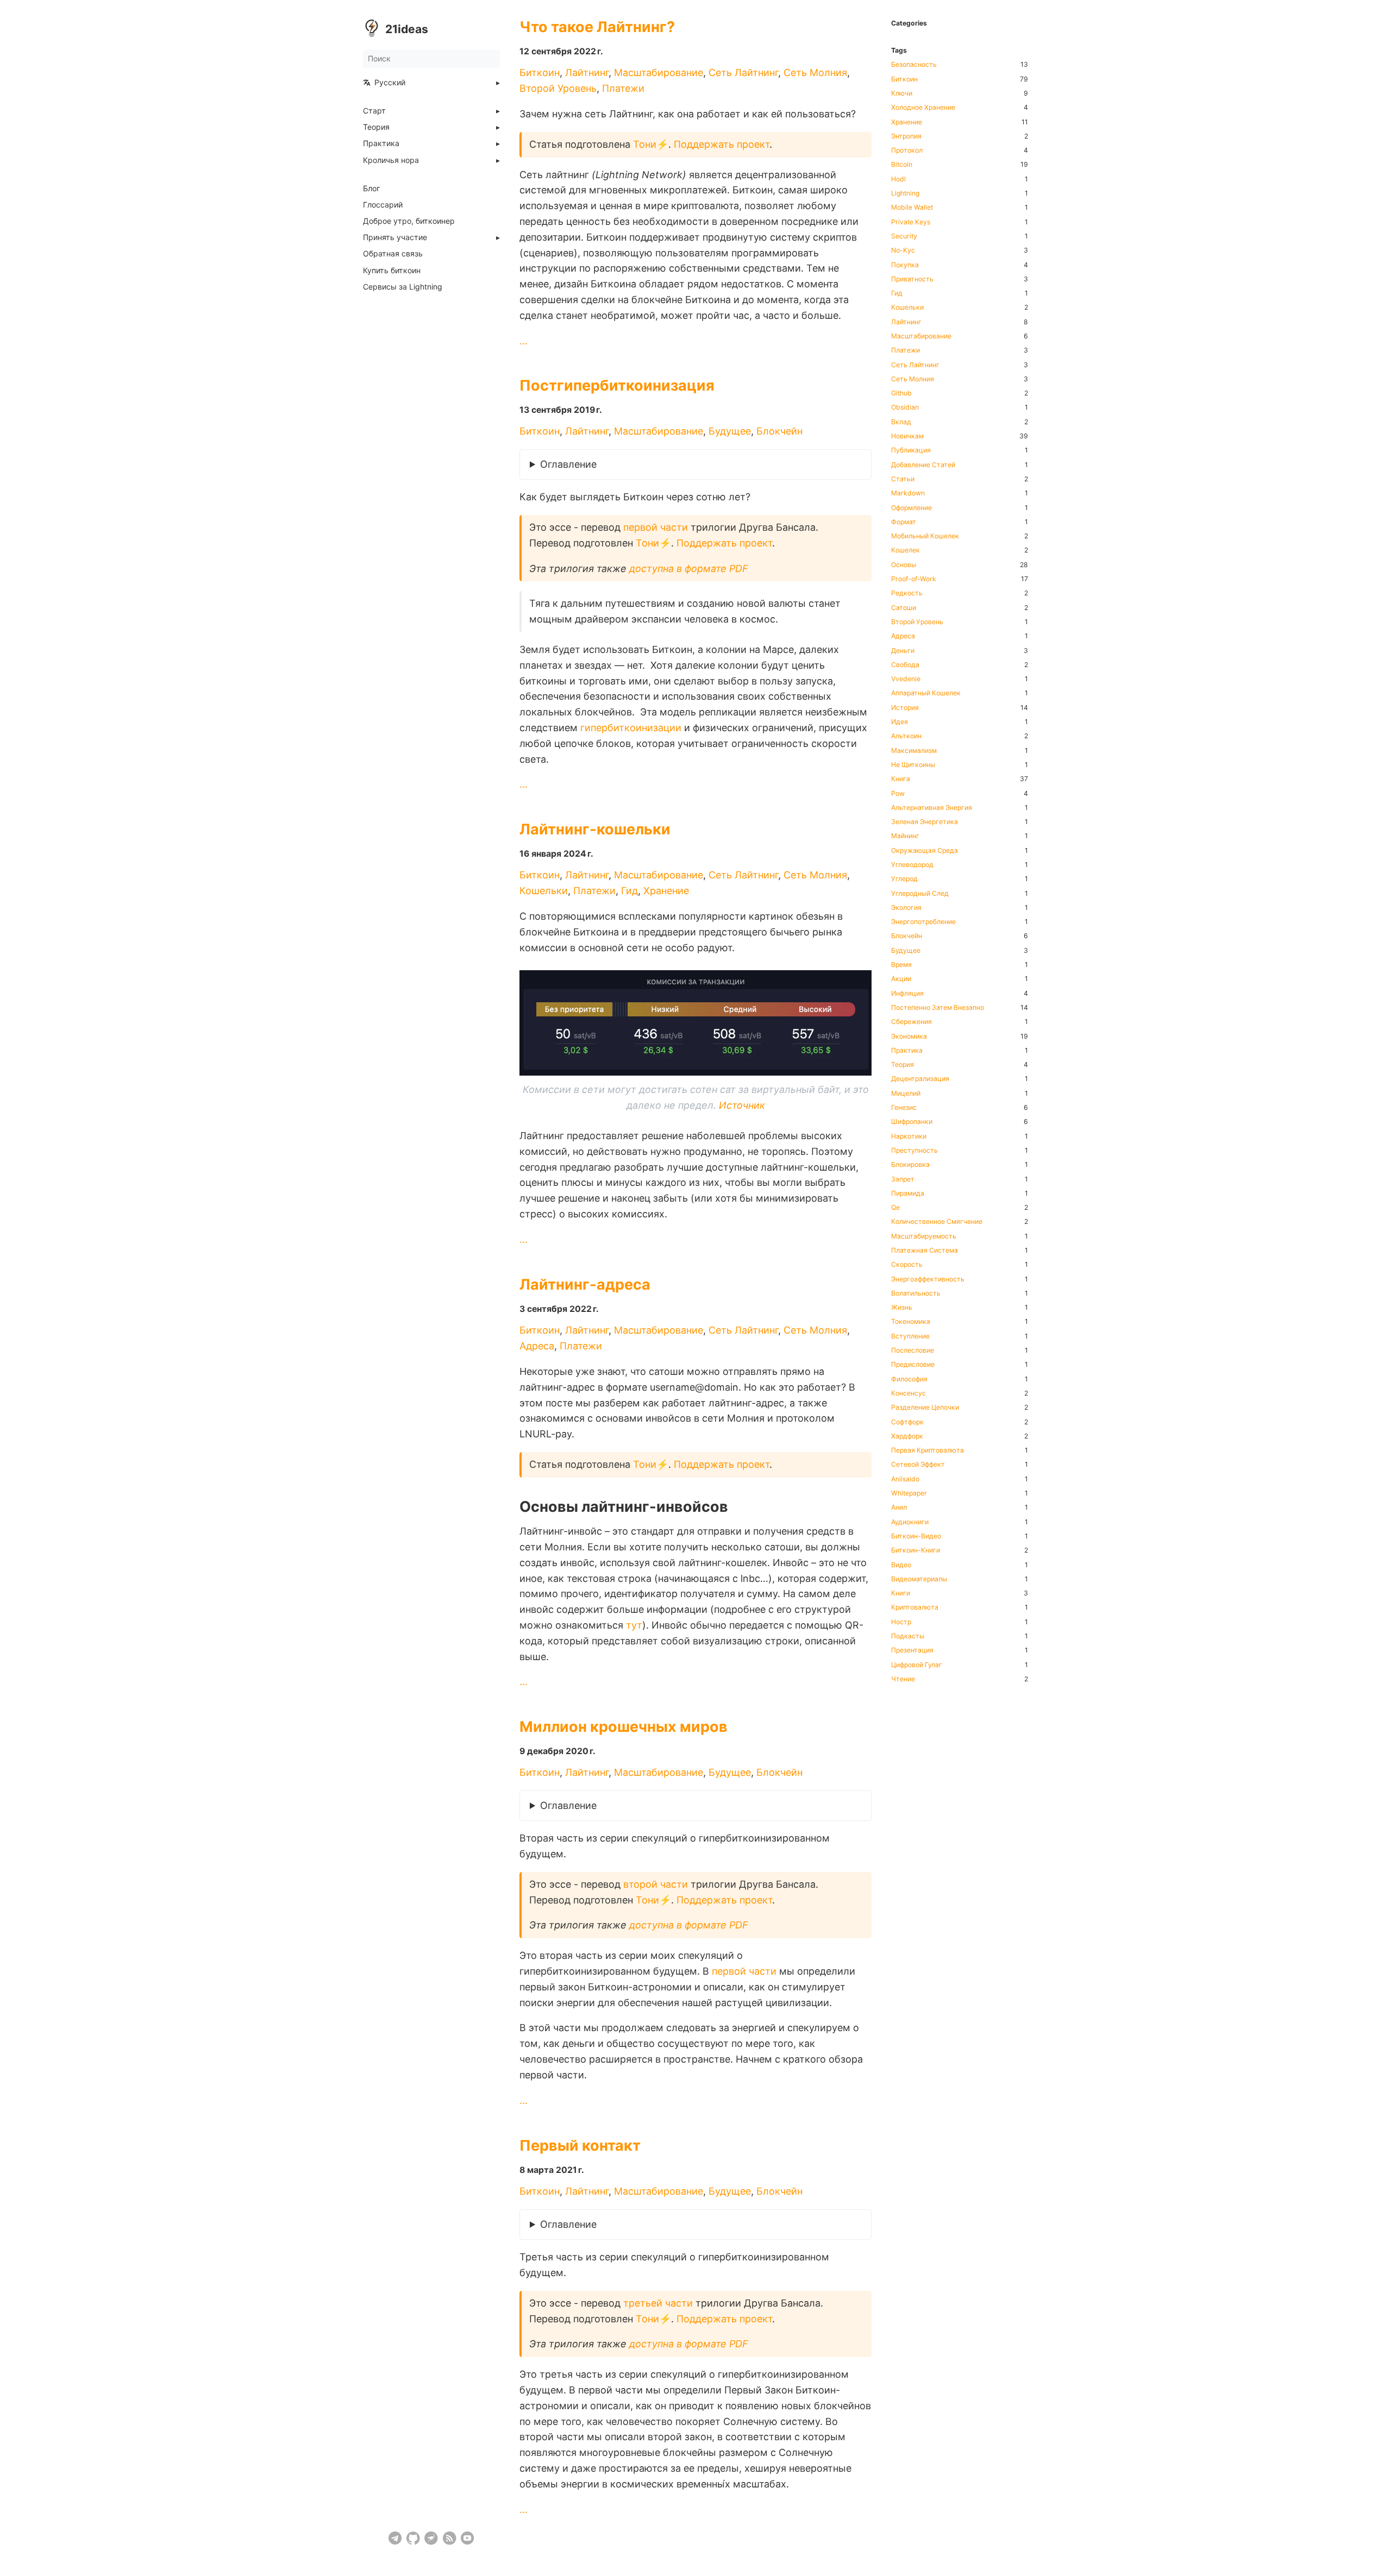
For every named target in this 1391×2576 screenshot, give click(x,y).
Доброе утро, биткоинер (409, 221)
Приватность (912, 279)
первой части (656, 527)
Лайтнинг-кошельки (595, 829)
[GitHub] (413, 2538)
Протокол (907, 150)
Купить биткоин (392, 271)
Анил (899, 1507)
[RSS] (450, 2538)
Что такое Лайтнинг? (597, 27)
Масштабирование (659, 73)
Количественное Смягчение (937, 1222)
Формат (904, 522)
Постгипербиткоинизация (617, 385)
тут (634, 1625)
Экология (906, 908)
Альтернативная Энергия (932, 808)
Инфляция (907, 994)
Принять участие (395, 237)
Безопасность (914, 65)
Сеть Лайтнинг (743, 73)
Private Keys (911, 222)
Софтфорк (907, 1422)
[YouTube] (468, 2538)
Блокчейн (779, 432)
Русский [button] (390, 83)
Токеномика (911, 1322)
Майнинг (905, 836)
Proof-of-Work (914, 579)
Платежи (623, 88)
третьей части (658, 2302)
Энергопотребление (923, 922)
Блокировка (910, 1165)
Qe (895, 1208)
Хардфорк (907, 1436)
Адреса (537, 1346)
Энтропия (906, 136)
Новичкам (907, 436)
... (524, 341)
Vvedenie (906, 679)
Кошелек (906, 550)
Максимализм (914, 751)
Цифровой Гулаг (917, 1665)
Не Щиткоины (913, 765)
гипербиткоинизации (631, 728)
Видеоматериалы (919, 1579)
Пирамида (908, 1193)
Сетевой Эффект (918, 1465)
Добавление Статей (923, 465)
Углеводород (912, 865)
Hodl (898, 179)
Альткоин (906, 736)
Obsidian (905, 407)
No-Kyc (903, 250)
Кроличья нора (391, 160)
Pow (898, 794)
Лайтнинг (587, 73)
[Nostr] (431, 2538)
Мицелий (906, 1094)
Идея (900, 722)
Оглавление (568, 465)
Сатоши (904, 608)
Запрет (903, 1179)
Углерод (904, 879)
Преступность (914, 1151)
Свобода (905, 665)
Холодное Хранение (923, 108)
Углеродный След (920, 894)
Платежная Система (925, 1251)
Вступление (910, 1336)
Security (904, 236)
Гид (629, 891)
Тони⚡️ (651, 144)
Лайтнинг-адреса (585, 1284)
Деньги (903, 651)
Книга (901, 779)
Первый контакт (580, 2145)
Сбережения (911, 1022)
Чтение (903, 1679)
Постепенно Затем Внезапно (938, 1008)
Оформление (911, 508)
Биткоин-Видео (916, 1536)
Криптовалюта (915, 1607)
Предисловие (913, 1365)
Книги (901, 1593)
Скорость (907, 1265)
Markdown (908, 493)
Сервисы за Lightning (403, 287)
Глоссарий (383, 205)
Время (901, 965)
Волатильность (916, 1293)
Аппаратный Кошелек (926, 693)
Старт (374, 111)
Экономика (909, 1036)
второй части (656, 1884)
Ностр (901, 1622)
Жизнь (902, 1308)
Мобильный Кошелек (925, 536)
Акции (901, 979)
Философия (909, 1379)
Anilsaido (905, 1479)
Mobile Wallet (912, 208)
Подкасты (908, 1636)
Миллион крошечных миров (624, 1727)
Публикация (911, 450)
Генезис (904, 1108)
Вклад (901, 422)
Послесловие (913, 1350)
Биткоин (540, 73)
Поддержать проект (722, 144)
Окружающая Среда (925, 851)
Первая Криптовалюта (928, 1450)
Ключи (902, 93)
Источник (742, 1106)
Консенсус (908, 1393)
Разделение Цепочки (925, 1408)
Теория (376, 127)
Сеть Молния (815, 73)
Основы (904, 565)
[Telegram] (395, 2538)
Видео (901, 1565)
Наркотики (909, 1136)
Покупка (905, 265)
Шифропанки (912, 1122)
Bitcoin (902, 165)
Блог (371, 189)
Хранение (666, 891)
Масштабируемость (924, 1236)
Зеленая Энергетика (925, 822)
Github (901, 393)
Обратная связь (393, 254)
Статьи (903, 479)
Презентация (912, 1650)
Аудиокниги (910, 1522)
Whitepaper (909, 1493)
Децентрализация (920, 1079)
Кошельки (544, 891)
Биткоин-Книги (916, 1550)
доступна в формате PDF (689, 568)
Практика (381, 143)
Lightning (905, 193)
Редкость (907, 593)
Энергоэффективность (928, 1279)
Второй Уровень (558, 88)
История (905, 708)
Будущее (730, 432)
